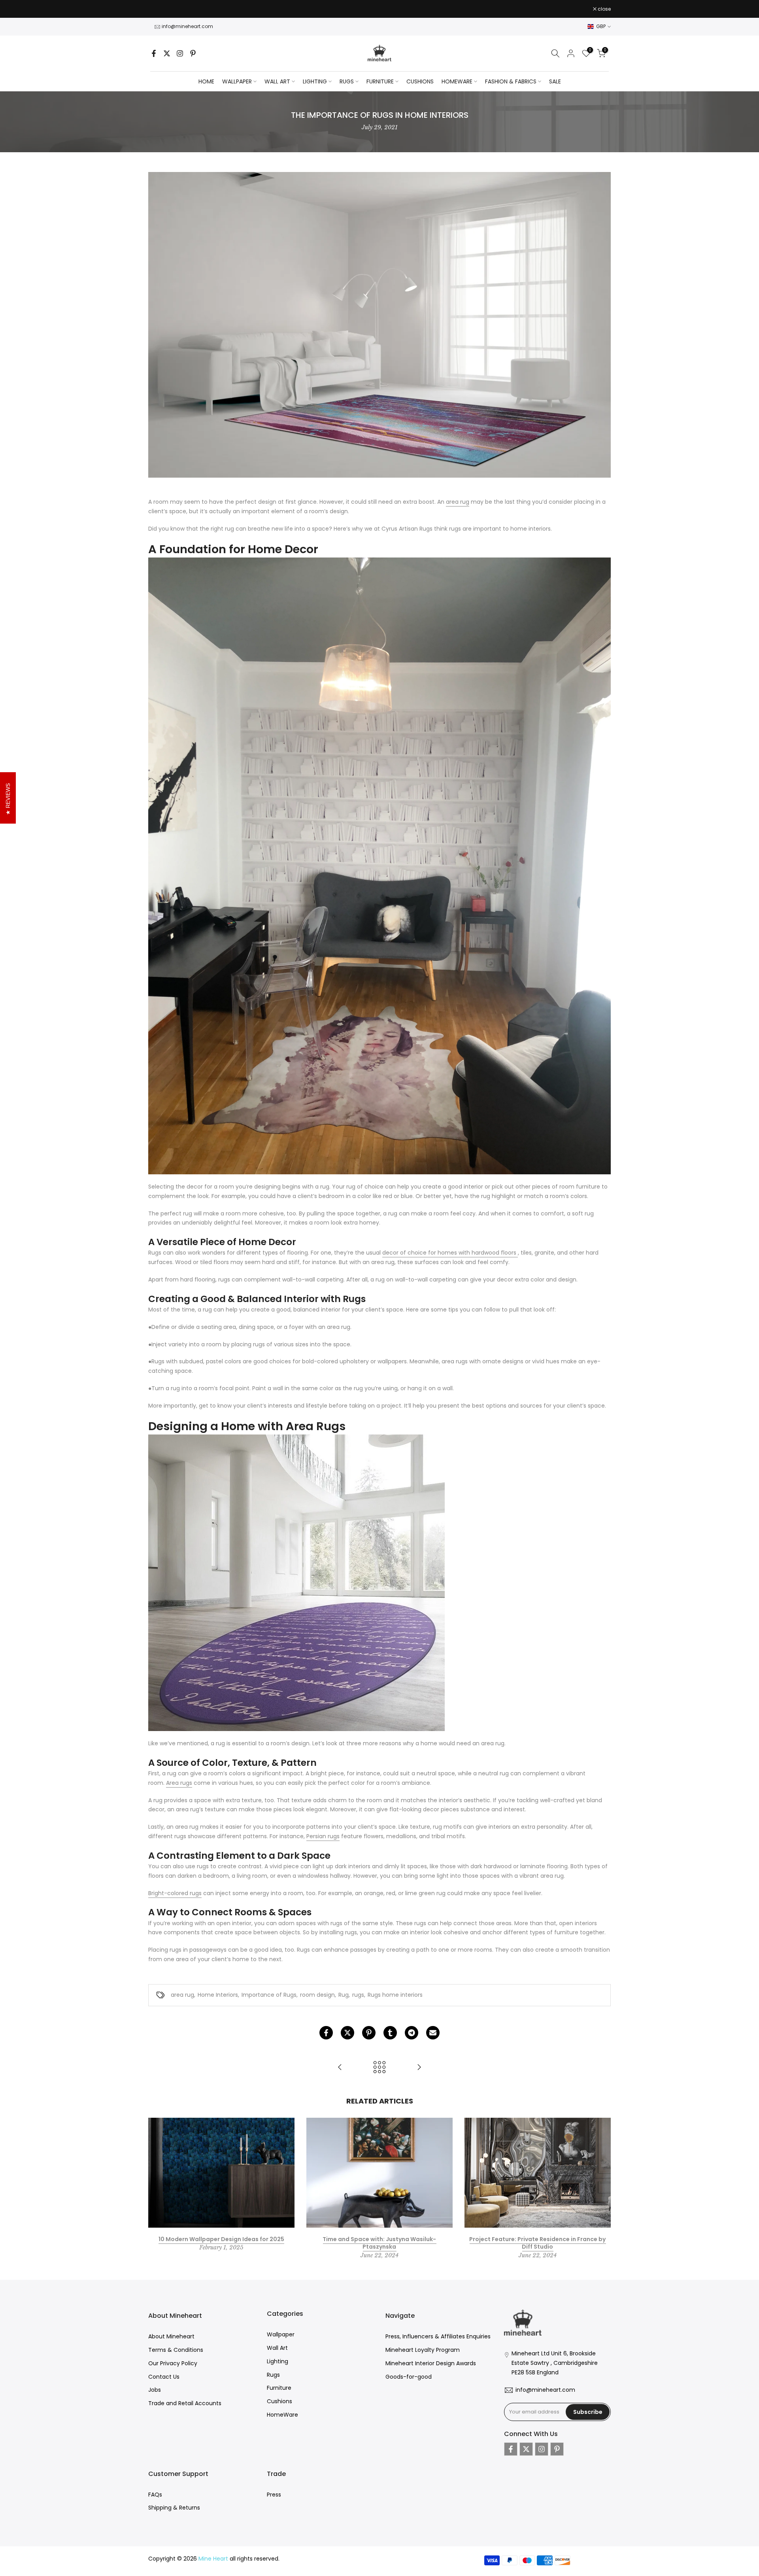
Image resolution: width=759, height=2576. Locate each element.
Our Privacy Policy (173, 2363)
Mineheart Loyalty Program (423, 2350)
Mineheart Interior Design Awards (431, 2363)
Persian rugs (323, 1836)
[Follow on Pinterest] (193, 53)
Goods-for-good (409, 2377)
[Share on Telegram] (412, 2033)
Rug (344, 1995)
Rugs (273, 2375)
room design (317, 1995)
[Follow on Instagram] (180, 53)
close (159, 9)
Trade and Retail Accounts (185, 2403)
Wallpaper (281, 2334)
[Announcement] (379, 9)
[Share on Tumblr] (390, 2033)
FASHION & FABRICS (511, 81)
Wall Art (277, 2348)
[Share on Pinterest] (369, 2033)
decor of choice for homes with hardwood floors (450, 1253)
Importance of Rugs (269, 1995)
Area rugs (179, 1783)
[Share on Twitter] (347, 2033)
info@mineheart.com (187, 26)
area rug (458, 502)
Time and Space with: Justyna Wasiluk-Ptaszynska (379, 2243)
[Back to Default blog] (379, 2068)
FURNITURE (380, 81)
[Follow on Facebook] (154, 53)
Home (206, 81)
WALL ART (277, 81)
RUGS (347, 81)
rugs (358, 1995)
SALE (555, 81)
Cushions (279, 2401)
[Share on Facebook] (326, 2033)
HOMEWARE (457, 81)
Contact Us (164, 2377)
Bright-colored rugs (175, 1893)
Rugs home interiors (395, 1995)
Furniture (279, 2388)
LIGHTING (315, 81)
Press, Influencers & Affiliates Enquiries (438, 2336)
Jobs (155, 2390)
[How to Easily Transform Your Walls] (340, 2068)
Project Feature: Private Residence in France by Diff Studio (537, 2243)
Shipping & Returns (174, 2508)
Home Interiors (218, 1995)
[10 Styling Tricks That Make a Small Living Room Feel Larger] (419, 2068)
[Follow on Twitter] (167, 53)
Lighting (278, 2361)
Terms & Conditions (176, 2350)
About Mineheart (171, 2336)
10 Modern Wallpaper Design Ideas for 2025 (221, 2239)
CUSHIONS (420, 81)
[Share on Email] (433, 2033)
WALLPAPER (237, 81)
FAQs (155, 2495)
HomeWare (282, 2415)
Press (274, 2495)
